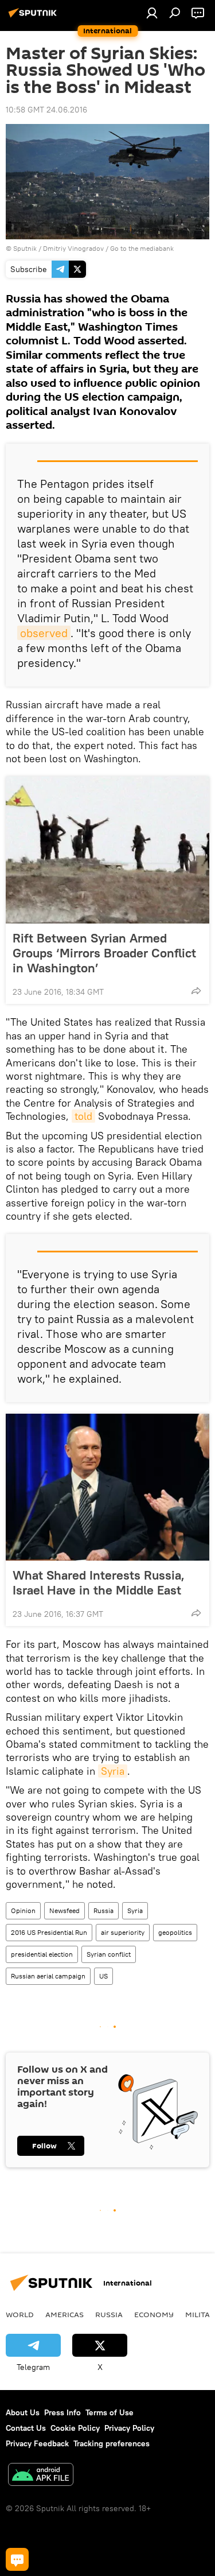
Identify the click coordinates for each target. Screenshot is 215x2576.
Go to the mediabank (142, 248)
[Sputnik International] (34, 17)
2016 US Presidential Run (49, 1932)
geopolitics (175, 1932)
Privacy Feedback (37, 2443)
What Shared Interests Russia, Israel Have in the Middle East (99, 1582)
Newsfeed (64, 1910)
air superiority (123, 1932)
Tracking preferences (112, 2443)
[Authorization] (152, 13)
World (20, 2314)
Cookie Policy (75, 2428)
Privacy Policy (129, 2428)
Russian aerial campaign (48, 1976)
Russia (103, 1910)
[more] (196, 991)
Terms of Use (110, 2412)
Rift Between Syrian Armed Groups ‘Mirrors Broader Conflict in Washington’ (104, 953)
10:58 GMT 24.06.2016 (46, 110)
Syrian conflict (109, 1954)
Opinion (23, 1910)
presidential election (42, 1954)
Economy (154, 2314)
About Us (23, 2412)
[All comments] (17, 2559)
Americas (64, 2314)
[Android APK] (41, 2476)
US (103, 1976)
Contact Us (26, 2428)
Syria (113, 1771)
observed (44, 633)
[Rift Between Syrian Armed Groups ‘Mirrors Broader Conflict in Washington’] (107, 850)
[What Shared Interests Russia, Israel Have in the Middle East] (107, 1487)
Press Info (62, 2412)
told (83, 1116)
